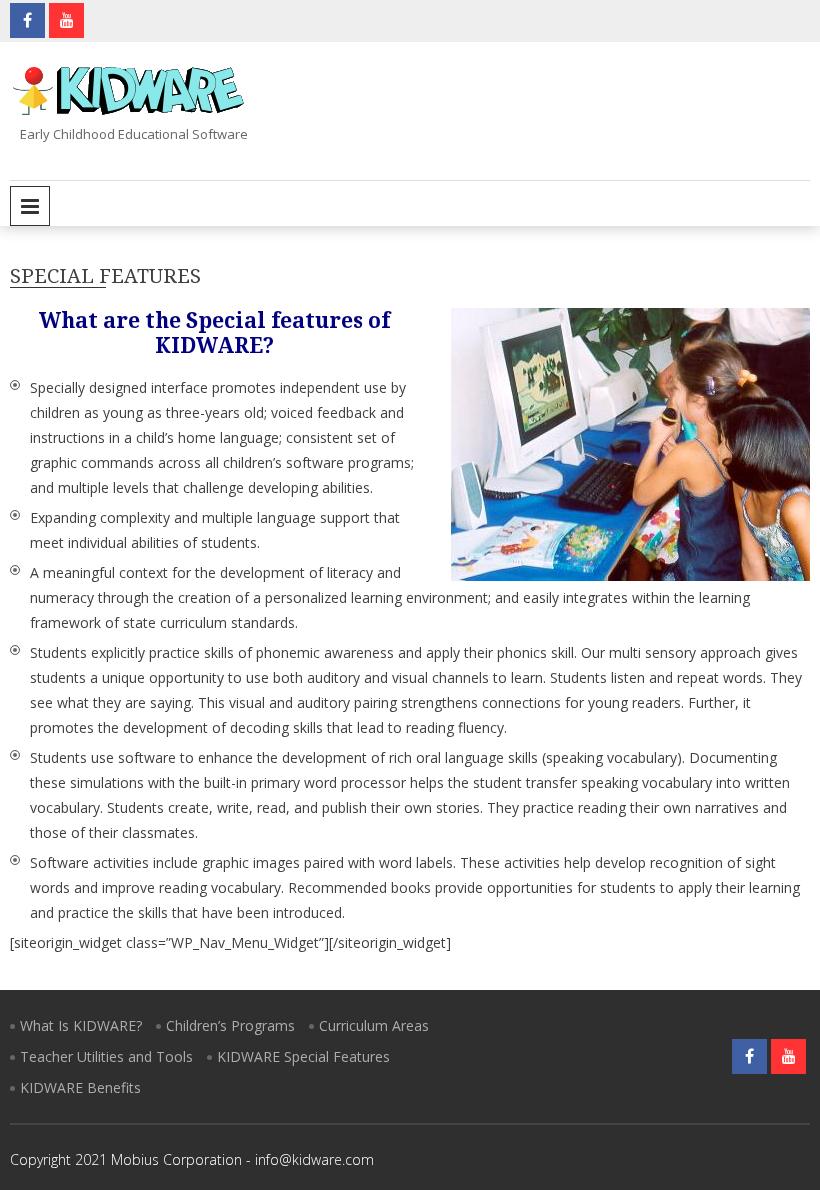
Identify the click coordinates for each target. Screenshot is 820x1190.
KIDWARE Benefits (80, 1087)
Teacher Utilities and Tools (106, 1056)
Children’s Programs (230, 1025)
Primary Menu (30, 206)
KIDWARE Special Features (303, 1056)
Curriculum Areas (374, 1025)
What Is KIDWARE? (81, 1025)
